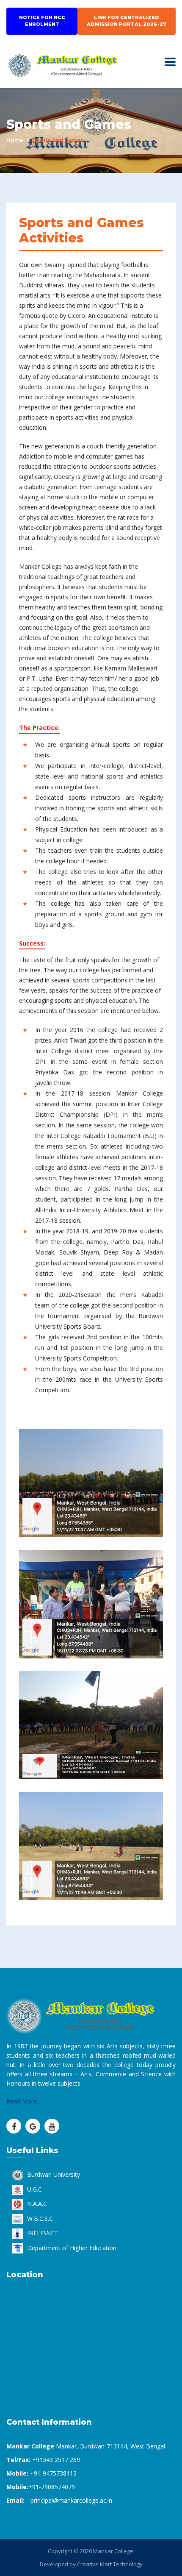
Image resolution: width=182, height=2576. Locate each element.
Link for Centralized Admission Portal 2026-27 (127, 21)
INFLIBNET (43, 2233)
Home (15, 140)
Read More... (23, 2101)
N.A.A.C (37, 2204)
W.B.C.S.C (40, 2219)
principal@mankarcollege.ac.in (71, 2500)
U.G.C (34, 2189)
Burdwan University (54, 2174)
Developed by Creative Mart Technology (91, 2564)
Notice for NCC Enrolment (42, 21)
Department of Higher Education (72, 2248)
